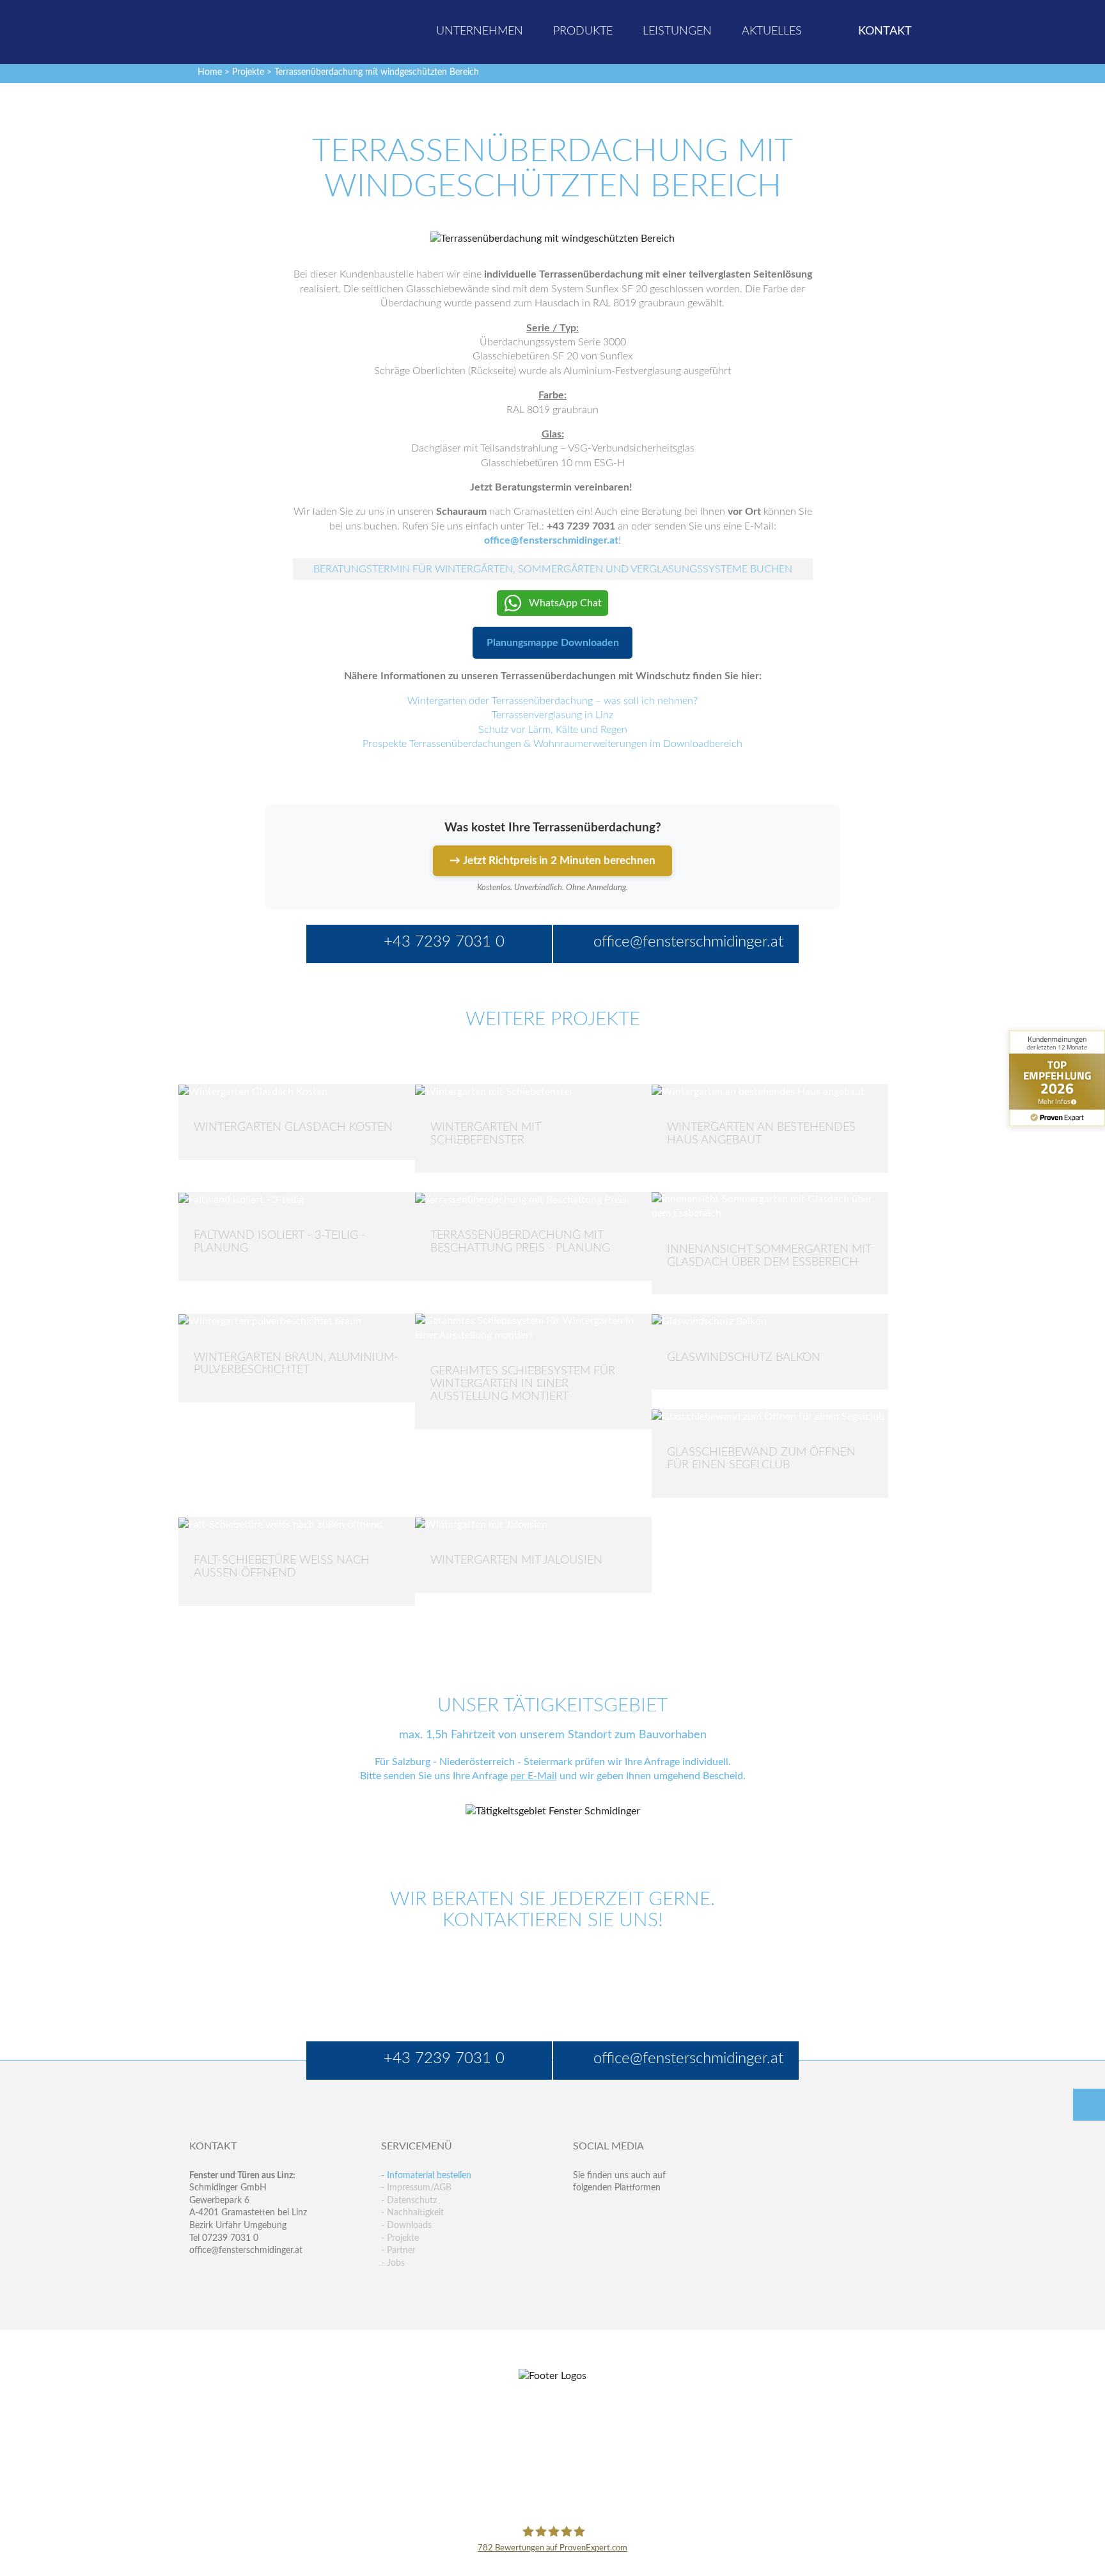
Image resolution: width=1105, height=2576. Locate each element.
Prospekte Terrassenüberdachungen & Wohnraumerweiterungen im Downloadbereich (552, 744)
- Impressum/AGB (416, 2188)
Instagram (638, 2240)
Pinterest (610, 2240)
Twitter (610, 2214)
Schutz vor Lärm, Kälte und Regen (553, 730)
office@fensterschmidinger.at (246, 2250)
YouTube (583, 2240)
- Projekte (400, 2238)
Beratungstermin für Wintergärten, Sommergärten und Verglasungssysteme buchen (553, 569)
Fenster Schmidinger (240, 30)
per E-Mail (534, 1776)
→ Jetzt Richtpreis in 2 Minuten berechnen (552, 860)
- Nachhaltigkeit (412, 2213)
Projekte (248, 72)
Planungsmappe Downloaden (553, 643)
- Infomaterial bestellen (426, 2176)
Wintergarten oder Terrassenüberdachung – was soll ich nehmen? (552, 701)
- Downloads (406, 2226)
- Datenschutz (409, 2201)
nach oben (1089, 2105)
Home (210, 72)
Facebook (583, 2214)
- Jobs (393, 2263)
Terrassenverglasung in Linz (552, 715)
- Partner (398, 2250)
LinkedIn (638, 2214)
